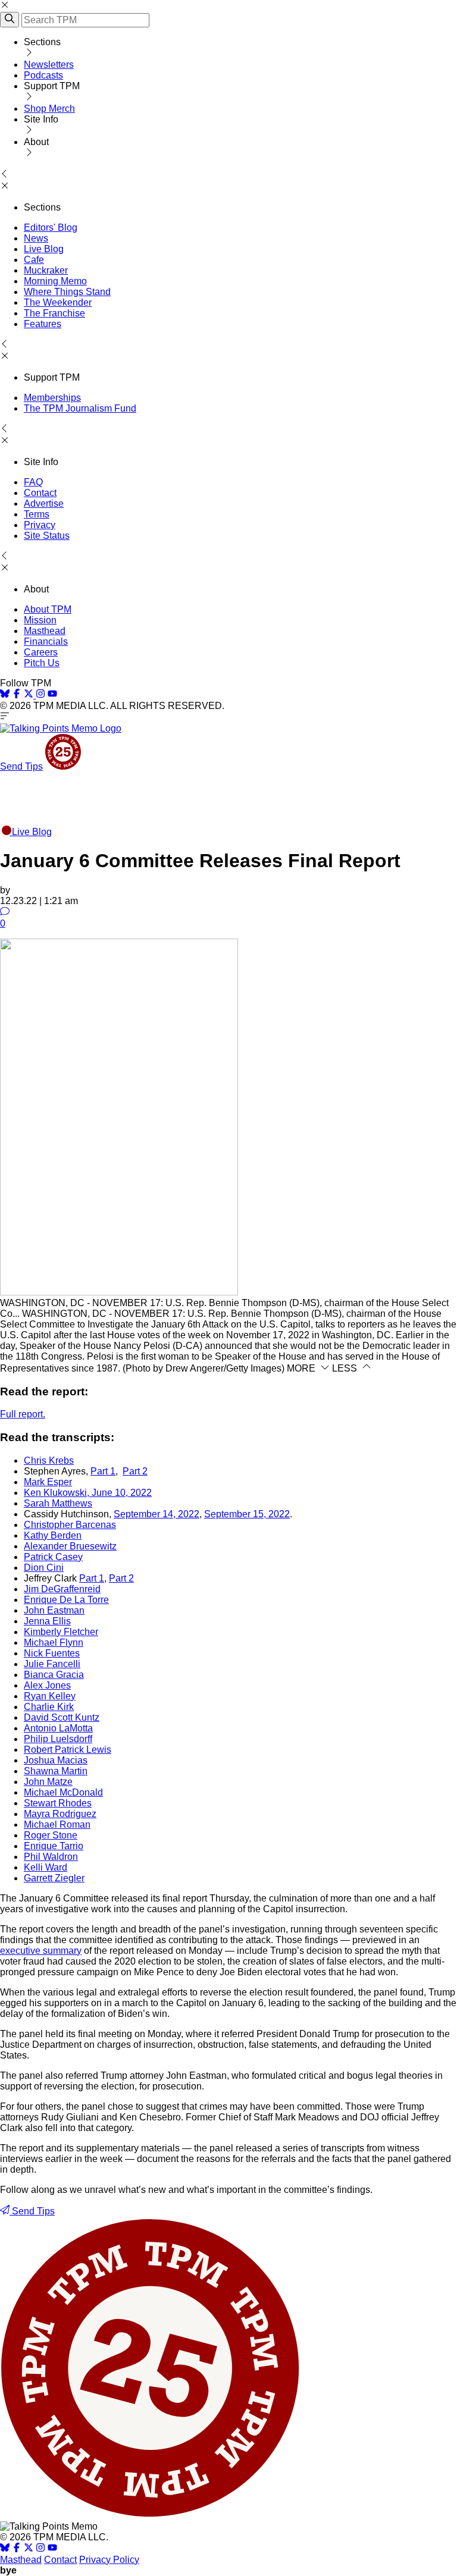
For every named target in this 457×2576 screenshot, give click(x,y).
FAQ (33, 482)
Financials (46, 641)
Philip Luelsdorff (58, 1739)
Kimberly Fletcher (61, 1632)
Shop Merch (49, 109)
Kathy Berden (53, 1535)
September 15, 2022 (247, 1514)
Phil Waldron (51, 1857)
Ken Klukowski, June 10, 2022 (88, 1493)
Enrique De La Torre (66, 1600)
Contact (40, 493)
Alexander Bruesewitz (70, 1546)
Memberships (52, 398)
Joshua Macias (56, 1760)
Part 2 (135, 1471)
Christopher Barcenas (70, 1525)
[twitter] (29, 2549)
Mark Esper (48, 1482)
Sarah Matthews (58, 1503)
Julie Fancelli (52, 1664)
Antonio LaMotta (58, 1728)
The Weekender (58, 302)
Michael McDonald (63, 1792)
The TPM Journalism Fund (80, 408)
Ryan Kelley (50, 1696)
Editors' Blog (51, 228)
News (36, 238)
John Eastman (54, 1610)
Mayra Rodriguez (60, 1814)
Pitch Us (42, 663)
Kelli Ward (46, 1867)
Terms (37, 514)
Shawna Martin (56, 1771)
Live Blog (44, 249)
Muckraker (46, 270)
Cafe (34, 260)
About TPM (48, 609)
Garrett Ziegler (54, 1878)
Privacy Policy (109, 2560)
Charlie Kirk (49, 1707)
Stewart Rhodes (58, 1803)
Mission (40, 620)
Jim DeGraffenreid (62, 1589)
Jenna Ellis (47, 1621)
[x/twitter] (30, 695)
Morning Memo (55, 281)
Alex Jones (47, 1685)
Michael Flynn (54, 1642)
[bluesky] (5, 695)
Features (43, 324)
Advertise (44, 503)
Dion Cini (44, 1568)
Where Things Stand (67, 292)
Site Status (47, 536)
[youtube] (52, 695)
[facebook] (17, 695)
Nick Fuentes (52, 1653)
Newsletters (49, 65)
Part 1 (103, 1471)
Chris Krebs (49, 1460)
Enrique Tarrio (54, 1846)
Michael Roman (57, 1824)
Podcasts (43, 75)
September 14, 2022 (156, 1514)
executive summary (41, 1951)
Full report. (23, 1414)
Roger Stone (51, 1835)
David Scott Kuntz (62, 1717)
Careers (41, 652)
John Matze (48, 1782)
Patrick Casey (53, 1557)
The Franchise (54, 313)
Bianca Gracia (54, 1675)
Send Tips (21, 766)
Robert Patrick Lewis (68, 1750)
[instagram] (40, 695)
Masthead (45, 631)
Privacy (40, 525)
